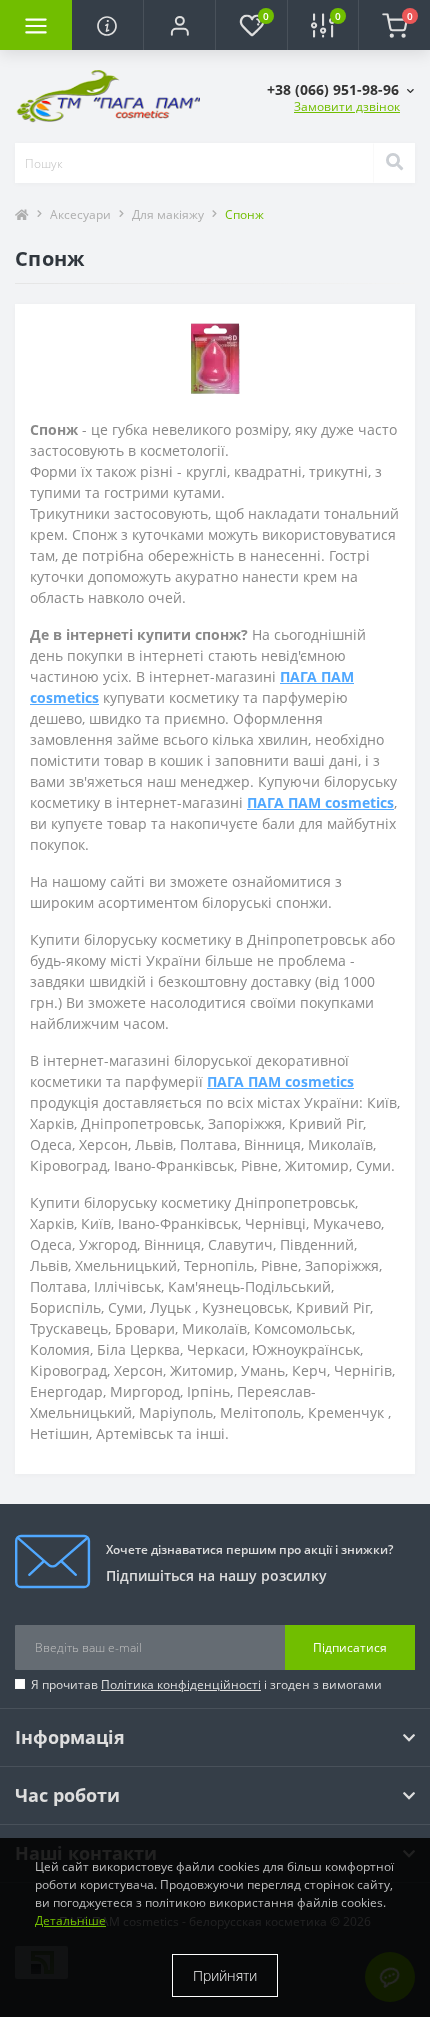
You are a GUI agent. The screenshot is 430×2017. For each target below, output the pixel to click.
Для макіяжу (168, 214)
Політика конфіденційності (181, 1684)
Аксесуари (80, 214)
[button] (179, 25)
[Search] (394, 163)
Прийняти (225, 1975)
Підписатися (350, 1647)
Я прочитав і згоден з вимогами (206, 1684)
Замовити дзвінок (347, 106)
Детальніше (70, 1920)
